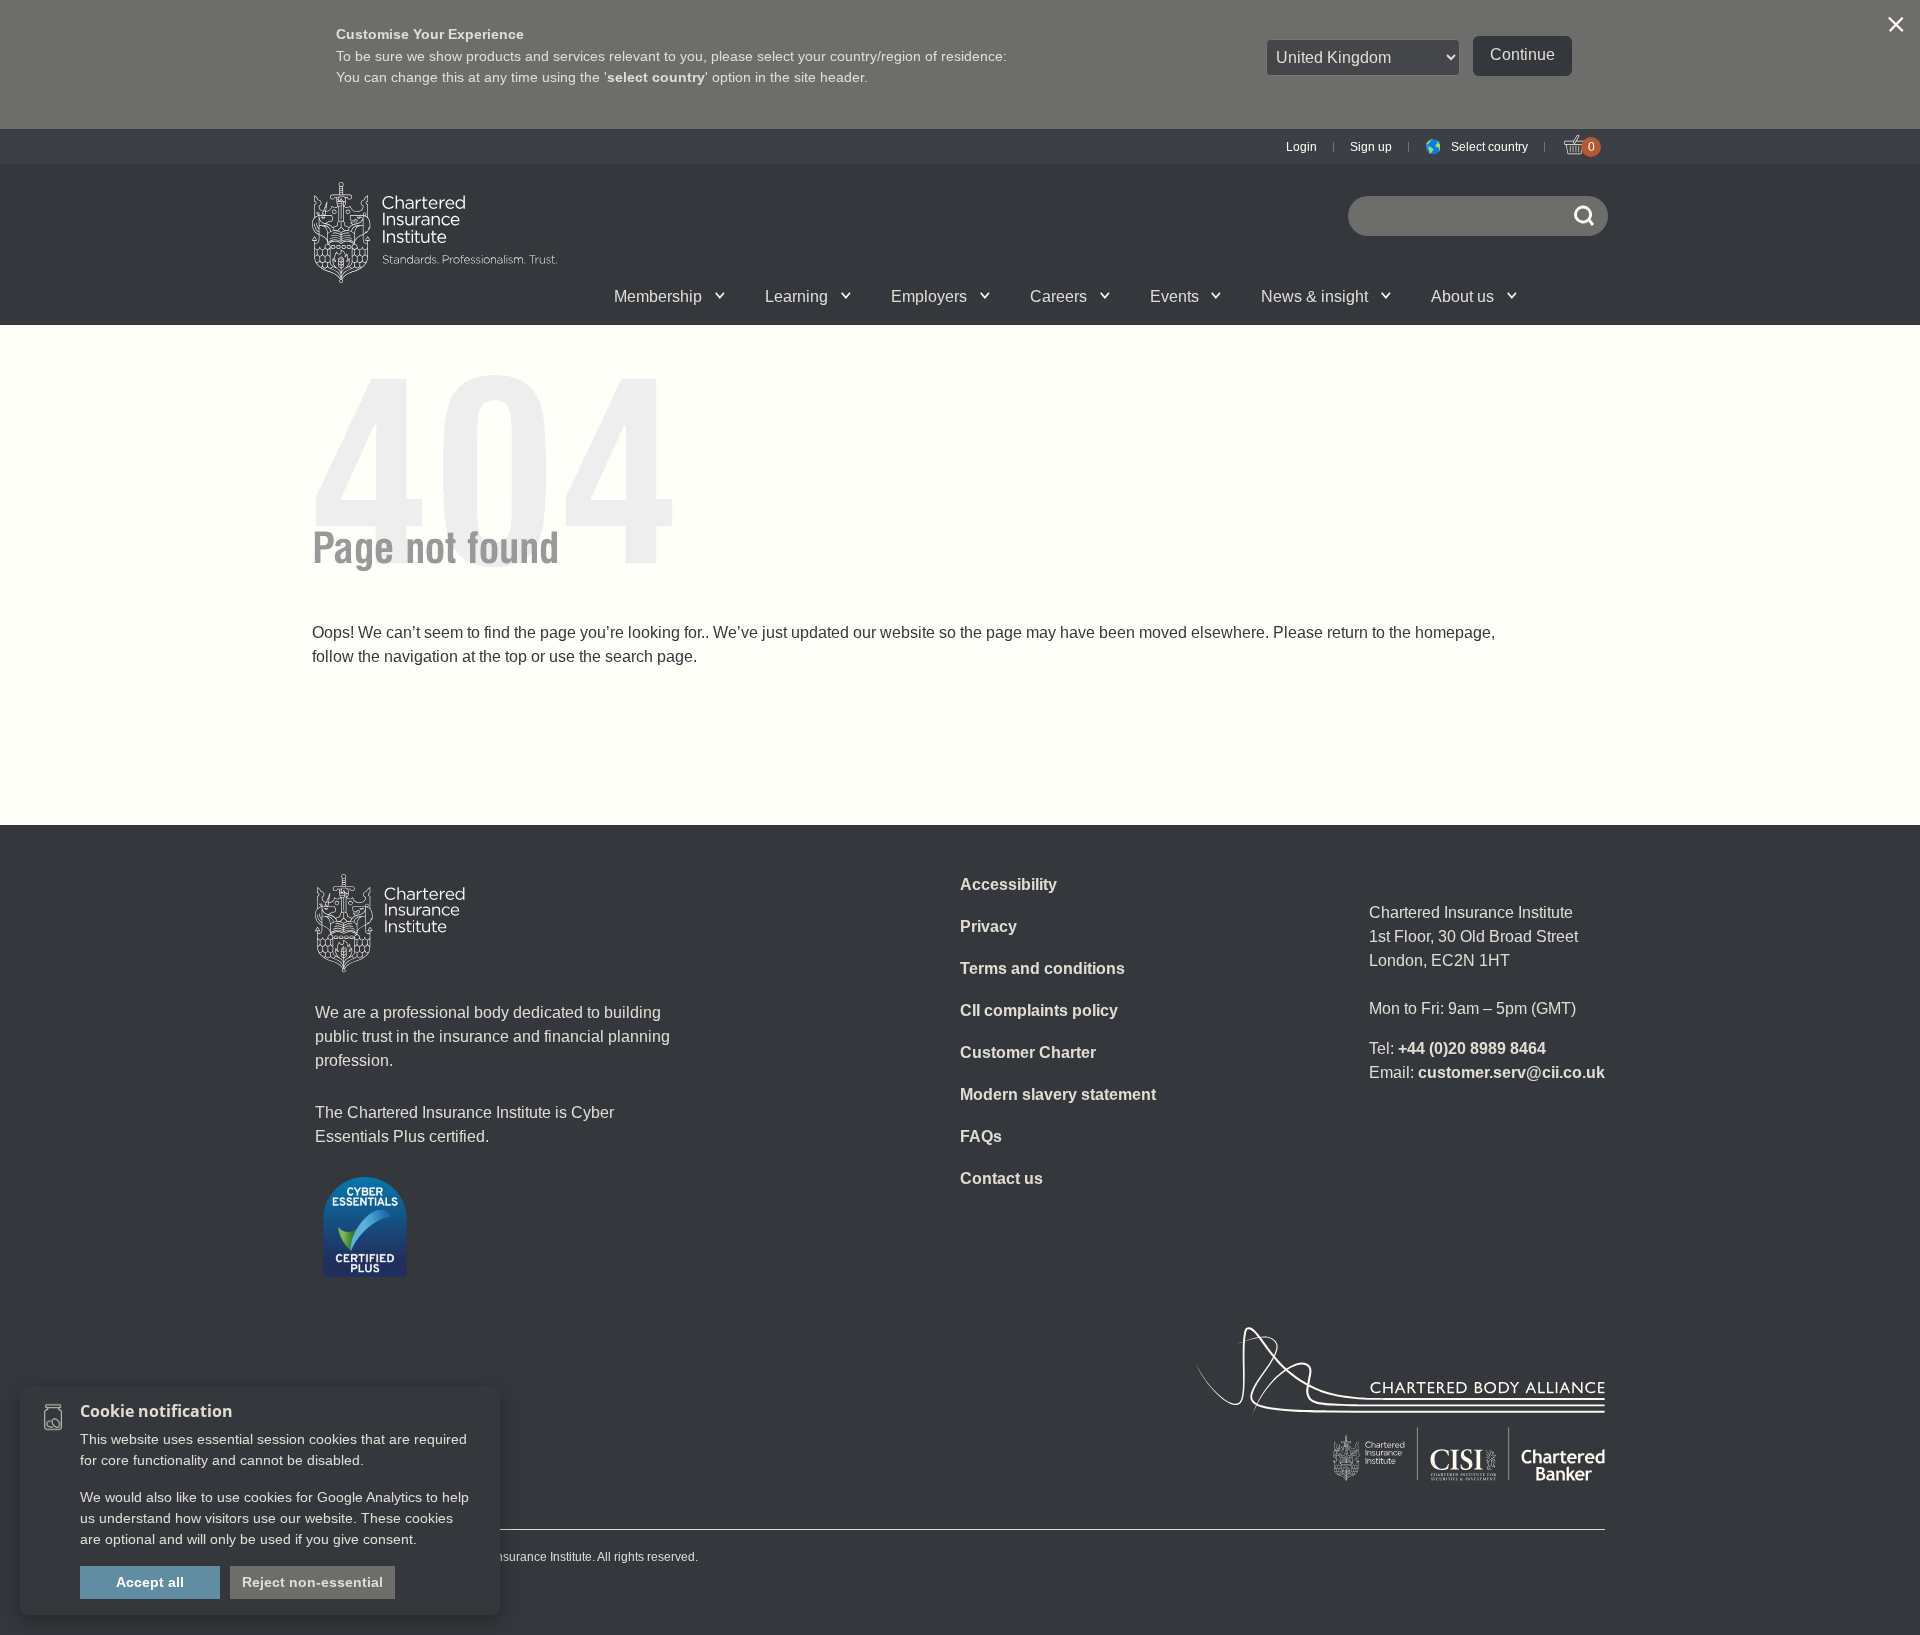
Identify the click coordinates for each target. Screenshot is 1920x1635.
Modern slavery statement (1058, 1094)
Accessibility (1008, 884)
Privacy (988, 926)
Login (1301, 147)
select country (656, 77)
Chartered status (516, 296)
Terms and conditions (1042, 968)
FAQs (981, 1136)
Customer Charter (1028, 1052)
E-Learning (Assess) (762, 296)
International (1003, 296)
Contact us (1001, 1178)
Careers (1058, 296)
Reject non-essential (312, 1582)
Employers (929, 296)
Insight (1016, 296)
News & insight (1314, 296)
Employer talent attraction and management (1001, 296)
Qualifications (532, 296)
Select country (1489, 147)
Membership (658, 296)
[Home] (390, 923)
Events (1174, 296)
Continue (1522, 54)
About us (1462, 296)
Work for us (1249, 296)
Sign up (1371, 147)
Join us (511, 296)
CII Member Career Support (534, 296)
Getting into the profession (742, 296)
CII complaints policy (1039, 1010)
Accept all (150, 1582)
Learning (796, 296)
